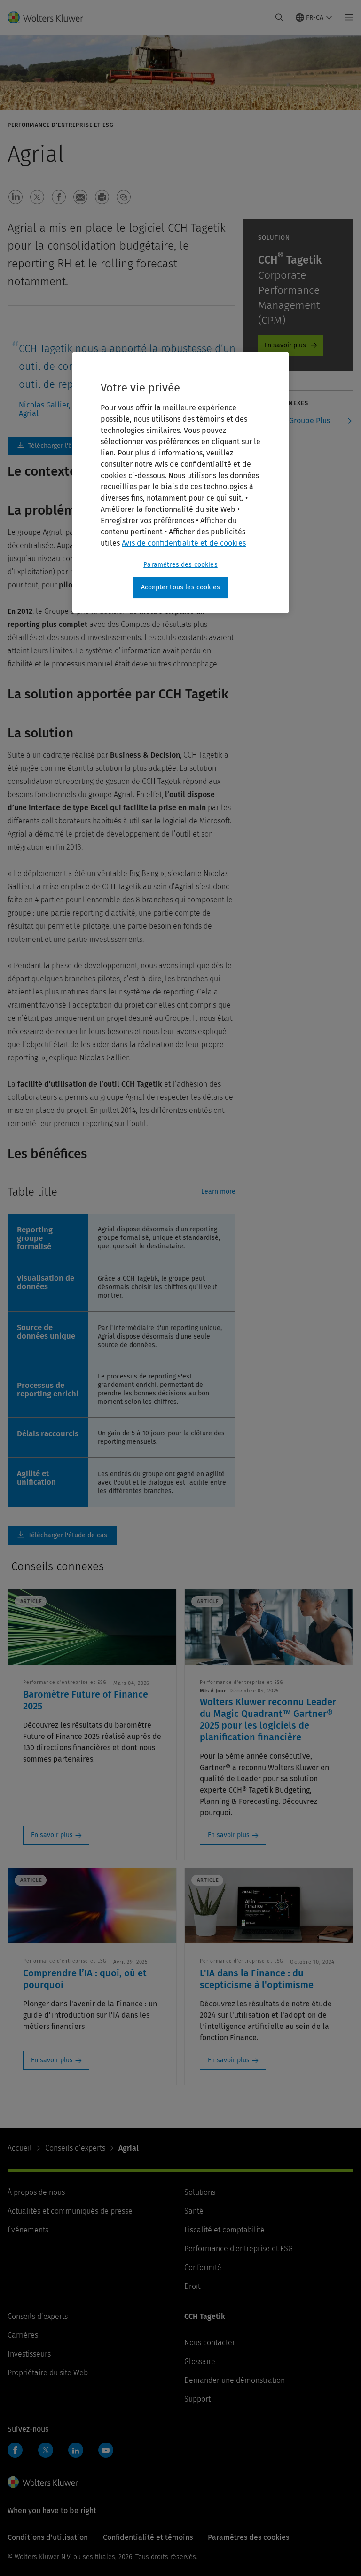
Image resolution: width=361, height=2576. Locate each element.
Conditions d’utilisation (48, 2537)
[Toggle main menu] (347, 17)
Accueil (20, 2148)
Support (197, 2399)
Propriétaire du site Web (48, 2373)
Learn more (218, 1192)
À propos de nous (36, 2192)
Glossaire (200, 2361)
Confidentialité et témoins (148, 2537)
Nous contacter (210, 2343)
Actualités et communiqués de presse (70, 2211)
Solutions (200, 2192)
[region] (180, 483)
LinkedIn (76, 2450)
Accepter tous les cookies (180, 587)
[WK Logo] (43, 2482)
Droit (192, 2286)
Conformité (203, 2267)
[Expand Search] (279, 17)
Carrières (23, 2335)
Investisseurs (29, 2354)
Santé (194, 2211)
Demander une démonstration (235, 2380)
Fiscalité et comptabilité (224, 2230)
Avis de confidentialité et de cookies (184, 543)
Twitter (46, 2450)
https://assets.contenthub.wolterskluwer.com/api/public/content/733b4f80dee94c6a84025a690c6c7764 (62, 446)
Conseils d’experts (75, 2148)
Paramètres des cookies (180, 565)
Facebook (15, 2450)
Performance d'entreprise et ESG (239, 2249)
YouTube (106, 2450)
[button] (16, 197)
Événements (28, 2230)
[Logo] (51, 17)
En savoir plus (285, 345)
